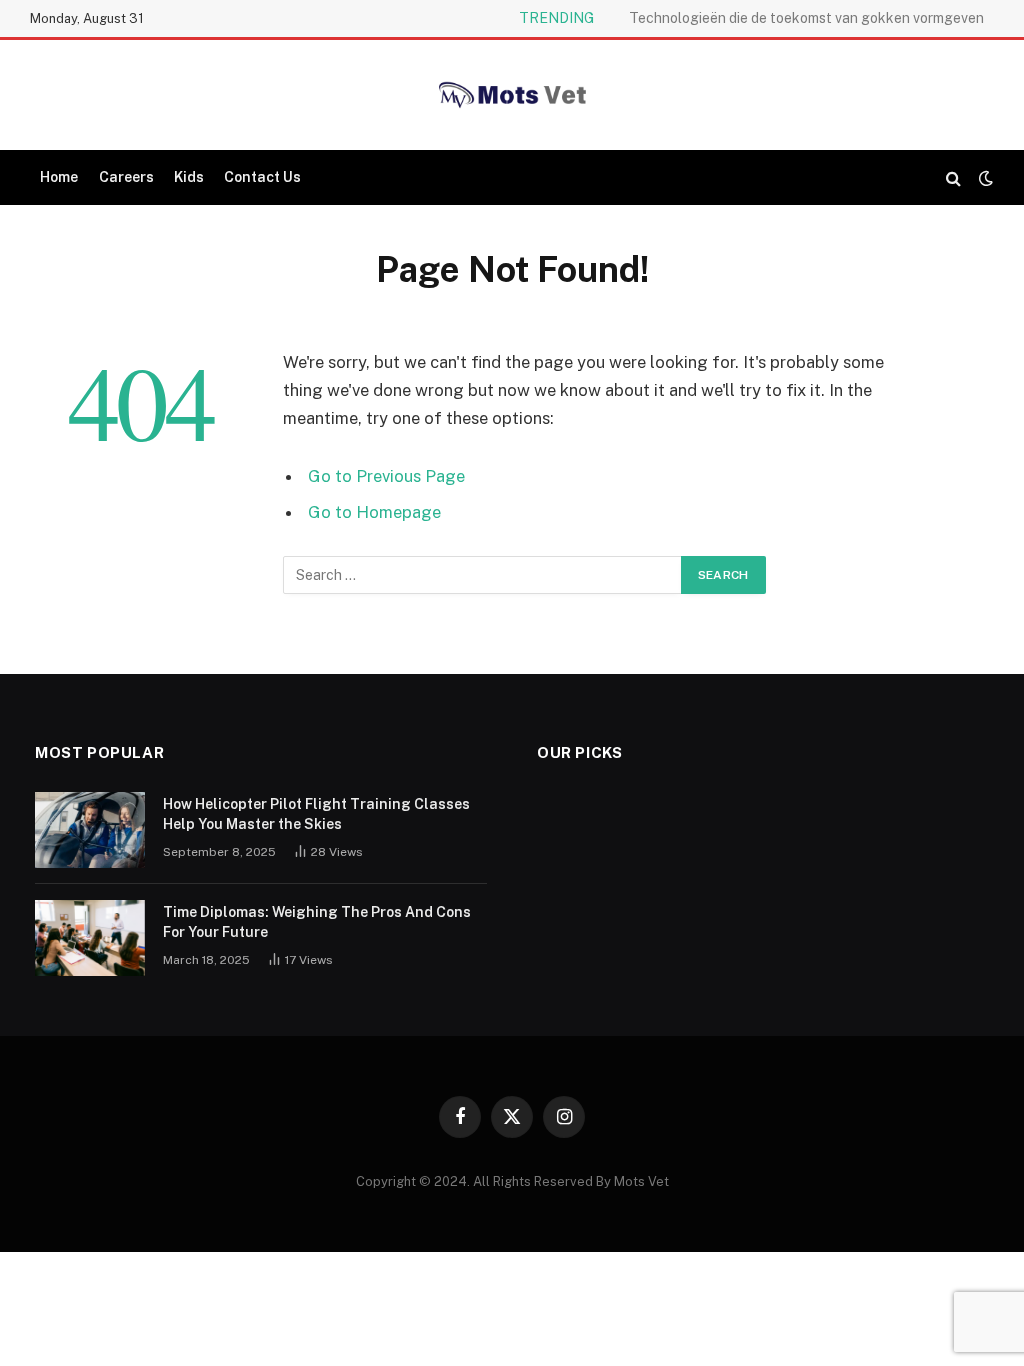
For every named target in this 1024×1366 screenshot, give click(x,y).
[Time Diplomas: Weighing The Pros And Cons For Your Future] (90, 938)
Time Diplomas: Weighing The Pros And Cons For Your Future (317, 922)
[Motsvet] (512, 95)
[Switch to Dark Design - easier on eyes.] (984, 178)
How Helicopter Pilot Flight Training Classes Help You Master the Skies (316, 814)
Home (59, 177)
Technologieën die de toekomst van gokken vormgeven (806, 18)
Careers (126, 177)
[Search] (953, 177)
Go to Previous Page (386, 476)
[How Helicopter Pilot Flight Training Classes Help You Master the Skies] (90, 830)
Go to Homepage (374, 512)
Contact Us (262, 177)
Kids (189, 177)
